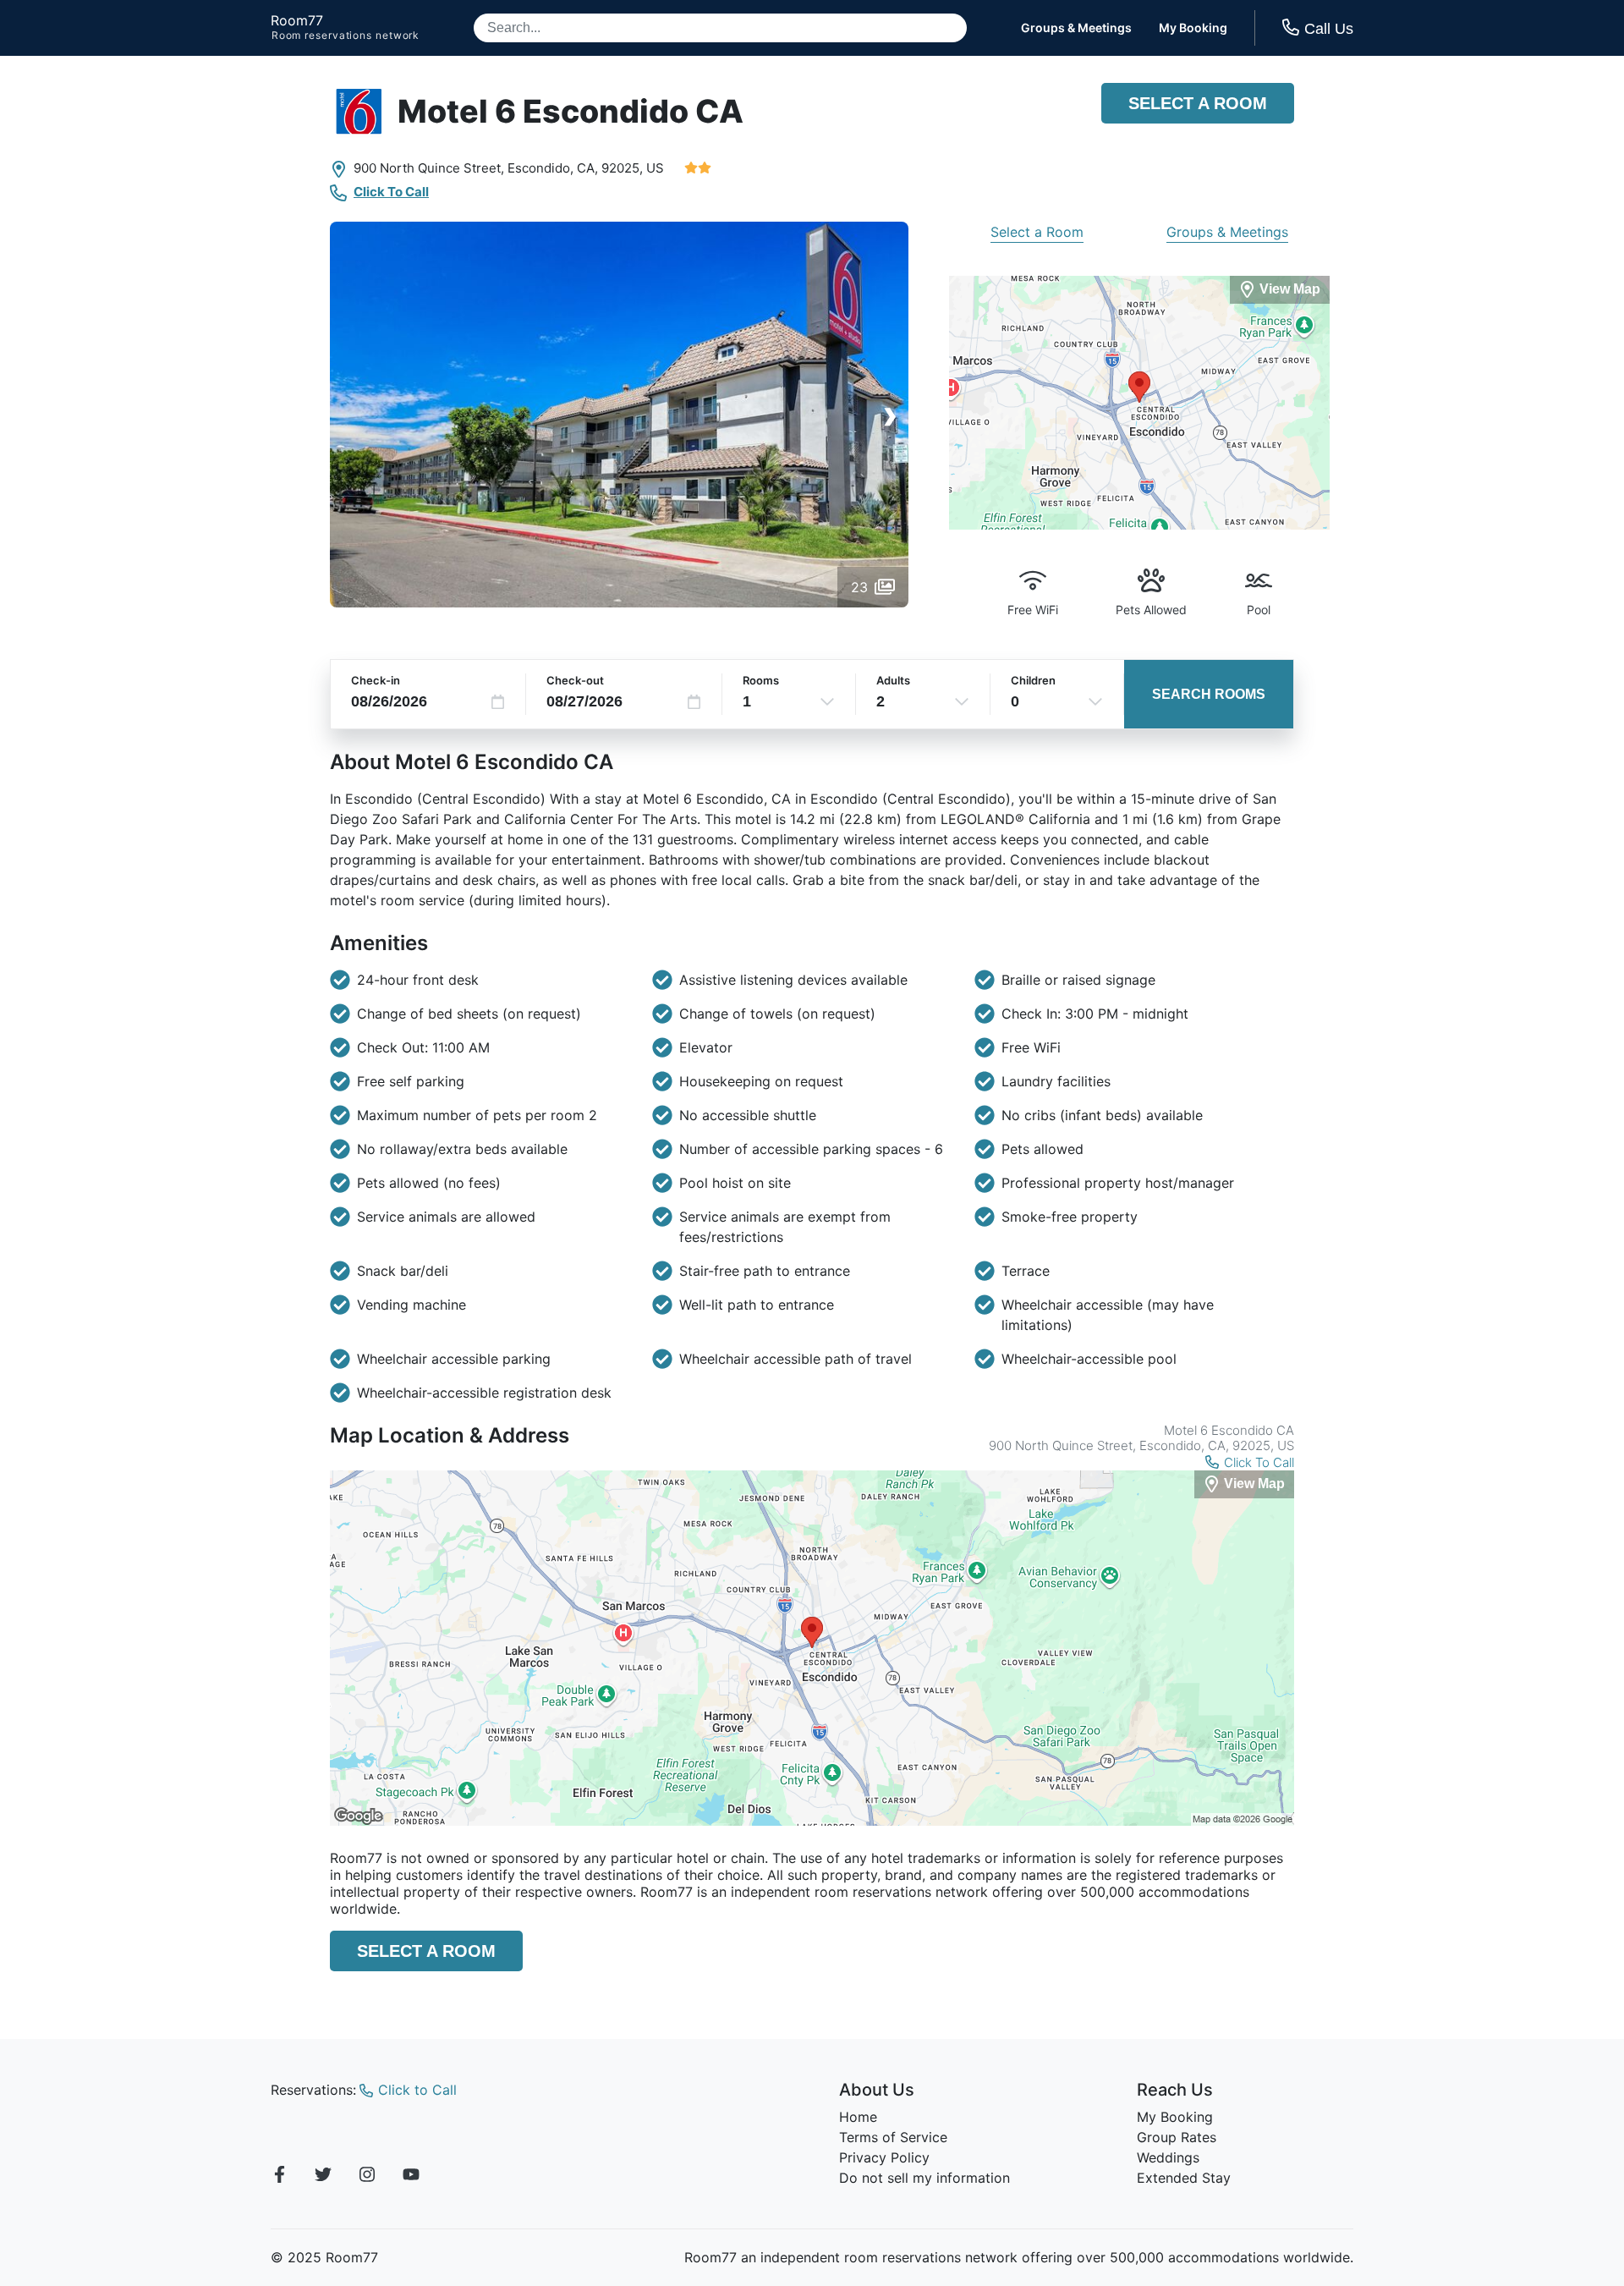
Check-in (376, 680)
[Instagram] (367, 2177)
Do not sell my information (924, 2178)
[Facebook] (279, 2177)
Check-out (575, 680)
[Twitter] (323, 2177)
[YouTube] (411, 2177)
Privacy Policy (884, 2157)
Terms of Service (893, 2137)
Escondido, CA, (553, 168)
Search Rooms (1209, 694)
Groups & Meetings (1076, 28)
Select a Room (1198, 103)
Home (858, 2117)
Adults (893, 680)
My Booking (1193, 28)
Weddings (1168, 2157)
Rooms (761, 680)
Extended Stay (1184, 2178)
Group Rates (1177, 2137)
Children (1033, 680)
